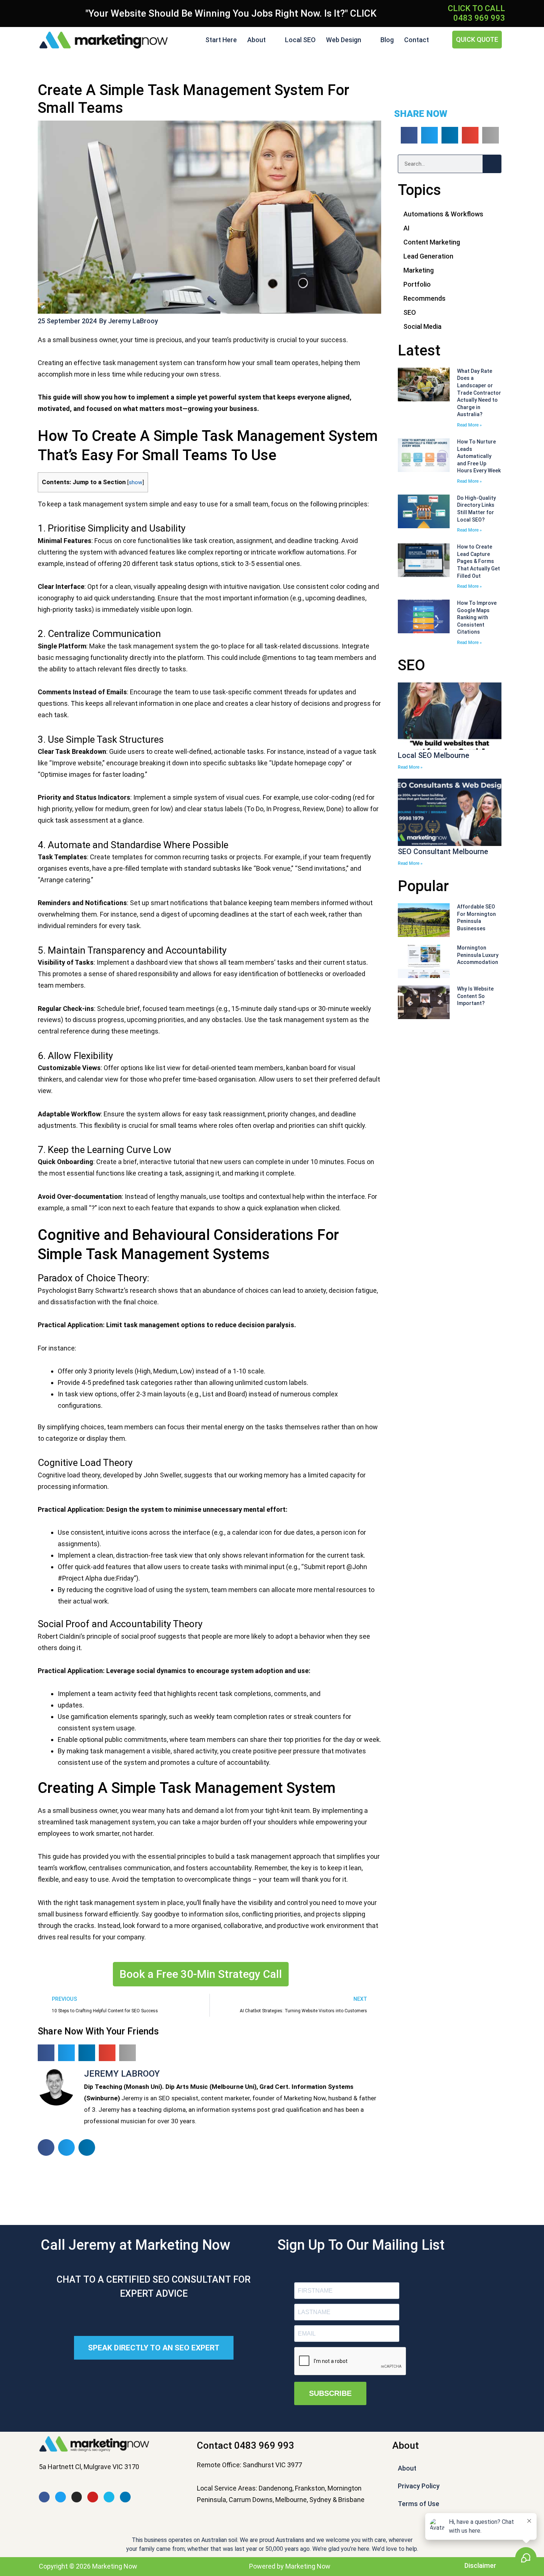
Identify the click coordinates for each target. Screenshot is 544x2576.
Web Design (344, 40)
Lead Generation (428, 256)
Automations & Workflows (443, 214)
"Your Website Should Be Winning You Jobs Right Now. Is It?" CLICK (231, 13)
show (136, 482)
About (256, 40)
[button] (46, 2053)
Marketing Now (308, 2566)
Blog (387, 40)
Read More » (469, 425)
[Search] (492, 164)
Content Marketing (432, 242)
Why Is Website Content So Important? (475, 996)
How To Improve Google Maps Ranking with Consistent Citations (477, 617)
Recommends (424, 298)
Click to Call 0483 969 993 (476, 13)
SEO (410, 312)
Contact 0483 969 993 (246, 2445)
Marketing (419, 270)
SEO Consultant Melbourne (443, 852)
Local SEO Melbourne (434, 755)
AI (407, 228)
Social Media (422, 326)
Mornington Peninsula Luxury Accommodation (478, 955)
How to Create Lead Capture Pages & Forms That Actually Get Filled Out (478, 561)
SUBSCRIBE (330, 2393)
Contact (417, 40)
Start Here (221, 40)
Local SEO (300, 40)
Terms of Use (419, 2504)
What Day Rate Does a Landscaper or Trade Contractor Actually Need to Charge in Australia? (479, 393)
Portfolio (417, 284)
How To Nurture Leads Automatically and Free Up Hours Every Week (479, 456)
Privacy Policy (419, 2486)
